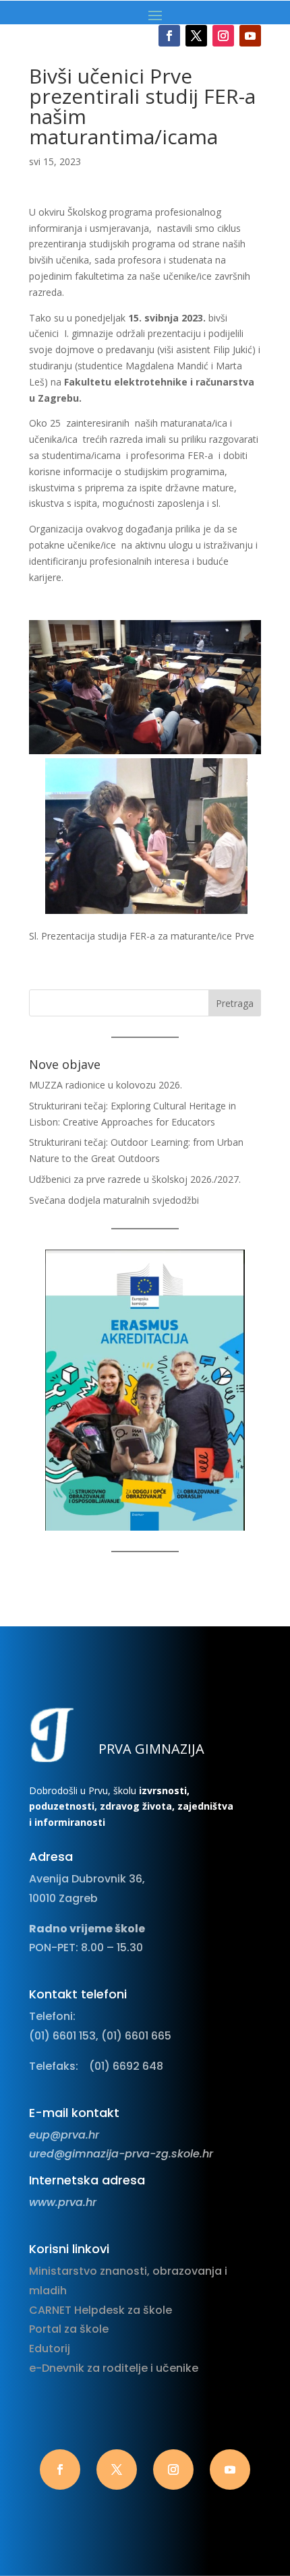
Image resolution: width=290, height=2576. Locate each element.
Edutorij (50, 2349)
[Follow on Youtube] (250, 36)
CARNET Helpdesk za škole (100, 2310)
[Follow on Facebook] (169, 36)
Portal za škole (69, 2329)
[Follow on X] (196, 36)
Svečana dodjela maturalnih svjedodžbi (114, 1200)
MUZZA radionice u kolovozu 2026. (106, 1085)
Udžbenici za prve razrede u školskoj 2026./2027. (135, 1179)
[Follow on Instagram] (223, 36)
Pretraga (235, 1003)
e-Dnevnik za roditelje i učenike (114, 2368)
